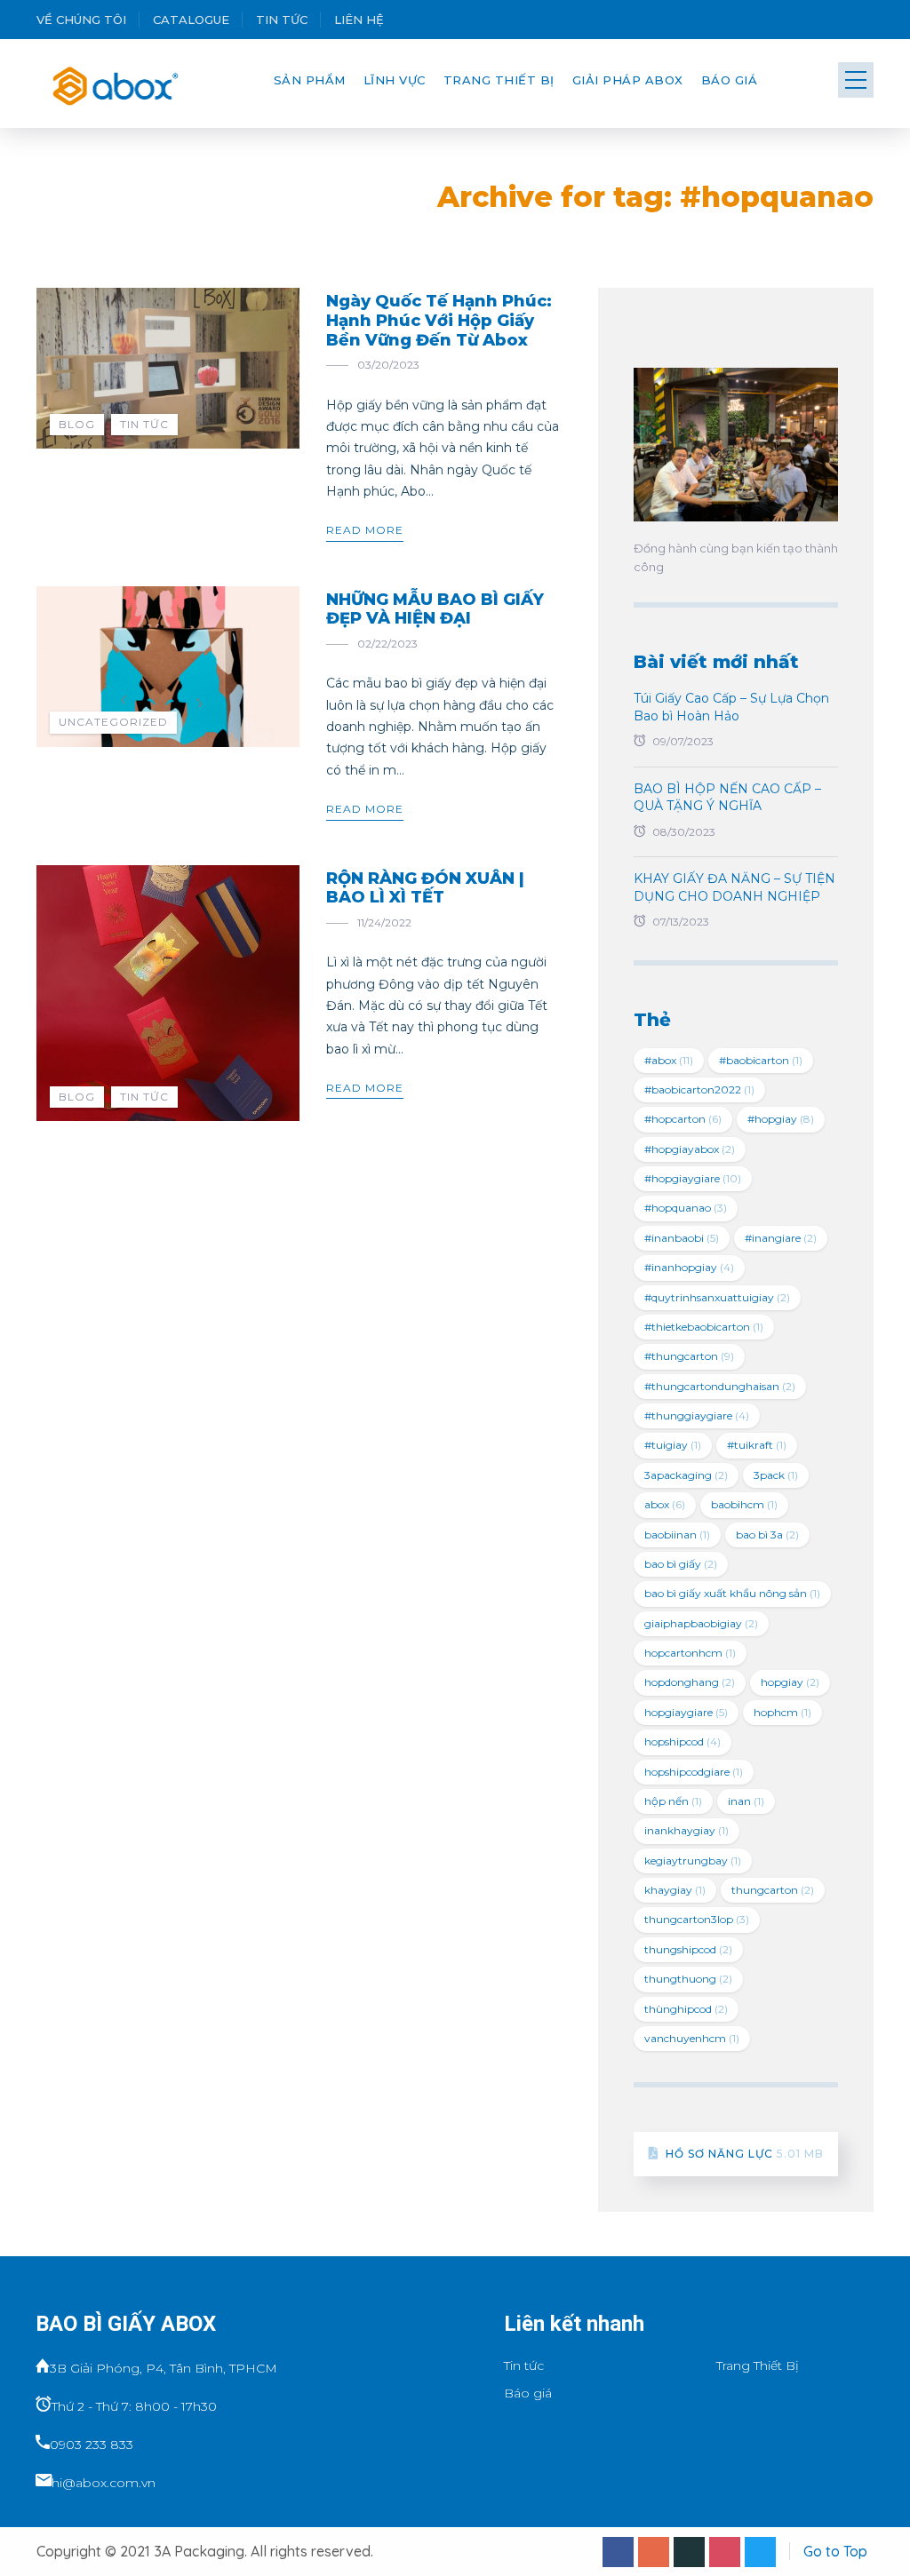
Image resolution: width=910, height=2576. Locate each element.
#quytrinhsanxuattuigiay (717, 1297)
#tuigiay (673, 1445)
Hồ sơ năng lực (745, 2154)
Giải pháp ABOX (628, 80)
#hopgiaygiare (693, 1178)
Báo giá (730, 80)
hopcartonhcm (690, 1653)
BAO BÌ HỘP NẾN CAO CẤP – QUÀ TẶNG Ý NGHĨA (727, 798)
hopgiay (790, 1682)
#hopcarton (683, 1119)
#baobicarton (761, 1060)
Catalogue (191, 20)
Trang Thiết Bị (499, 80)
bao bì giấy (681, 1564)
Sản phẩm (310, 80)
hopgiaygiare (686, 1712)
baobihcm (744, 1504)
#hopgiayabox (690, 1149)
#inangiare (781, 1238)
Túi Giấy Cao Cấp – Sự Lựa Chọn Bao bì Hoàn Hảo (731, 707)
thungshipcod (688, 1949)
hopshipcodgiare (694, 1772)
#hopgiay (781, 1119)
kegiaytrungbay (693, 1860)
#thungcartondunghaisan (720, 1386)
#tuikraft (757, 1445)
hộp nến (673, 1801)
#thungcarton (689, 1356)
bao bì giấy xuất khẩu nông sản (732, 1593)
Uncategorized (113, 722)
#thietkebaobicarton (704, 1327)
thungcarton (773, 1890)
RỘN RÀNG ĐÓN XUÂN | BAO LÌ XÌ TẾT (425, 888)
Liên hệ (359, 20)
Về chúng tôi (81, 20)
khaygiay (675, 1890)
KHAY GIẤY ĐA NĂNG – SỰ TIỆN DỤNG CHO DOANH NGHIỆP (734, 887)
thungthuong (688, 1979)
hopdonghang (690, 1682)
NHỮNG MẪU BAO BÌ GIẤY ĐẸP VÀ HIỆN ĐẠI (435, 609)
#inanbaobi (682, 1238)
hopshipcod (682, 1741)
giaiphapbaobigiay (701, 1623)
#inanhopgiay (689, 1267)
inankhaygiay (686, 1830)
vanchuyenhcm (692, 2038)
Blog (77, 424)
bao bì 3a (767, 1534)
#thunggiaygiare (697, 1415)
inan (746, 1801)
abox (665, 1504)
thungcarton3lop (697, 1919)
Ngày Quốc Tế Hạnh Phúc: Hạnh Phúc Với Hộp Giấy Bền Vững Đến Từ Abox (439, 320)
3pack (776, 1475)
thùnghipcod (686, 2009)
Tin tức (282, 20)
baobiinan (677, 1534)
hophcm (782, 1712)
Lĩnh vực (395, 80)
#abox (669, 1060)
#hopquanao (686, 1208)
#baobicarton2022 (699, 1089)
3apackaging (686, 1475)
